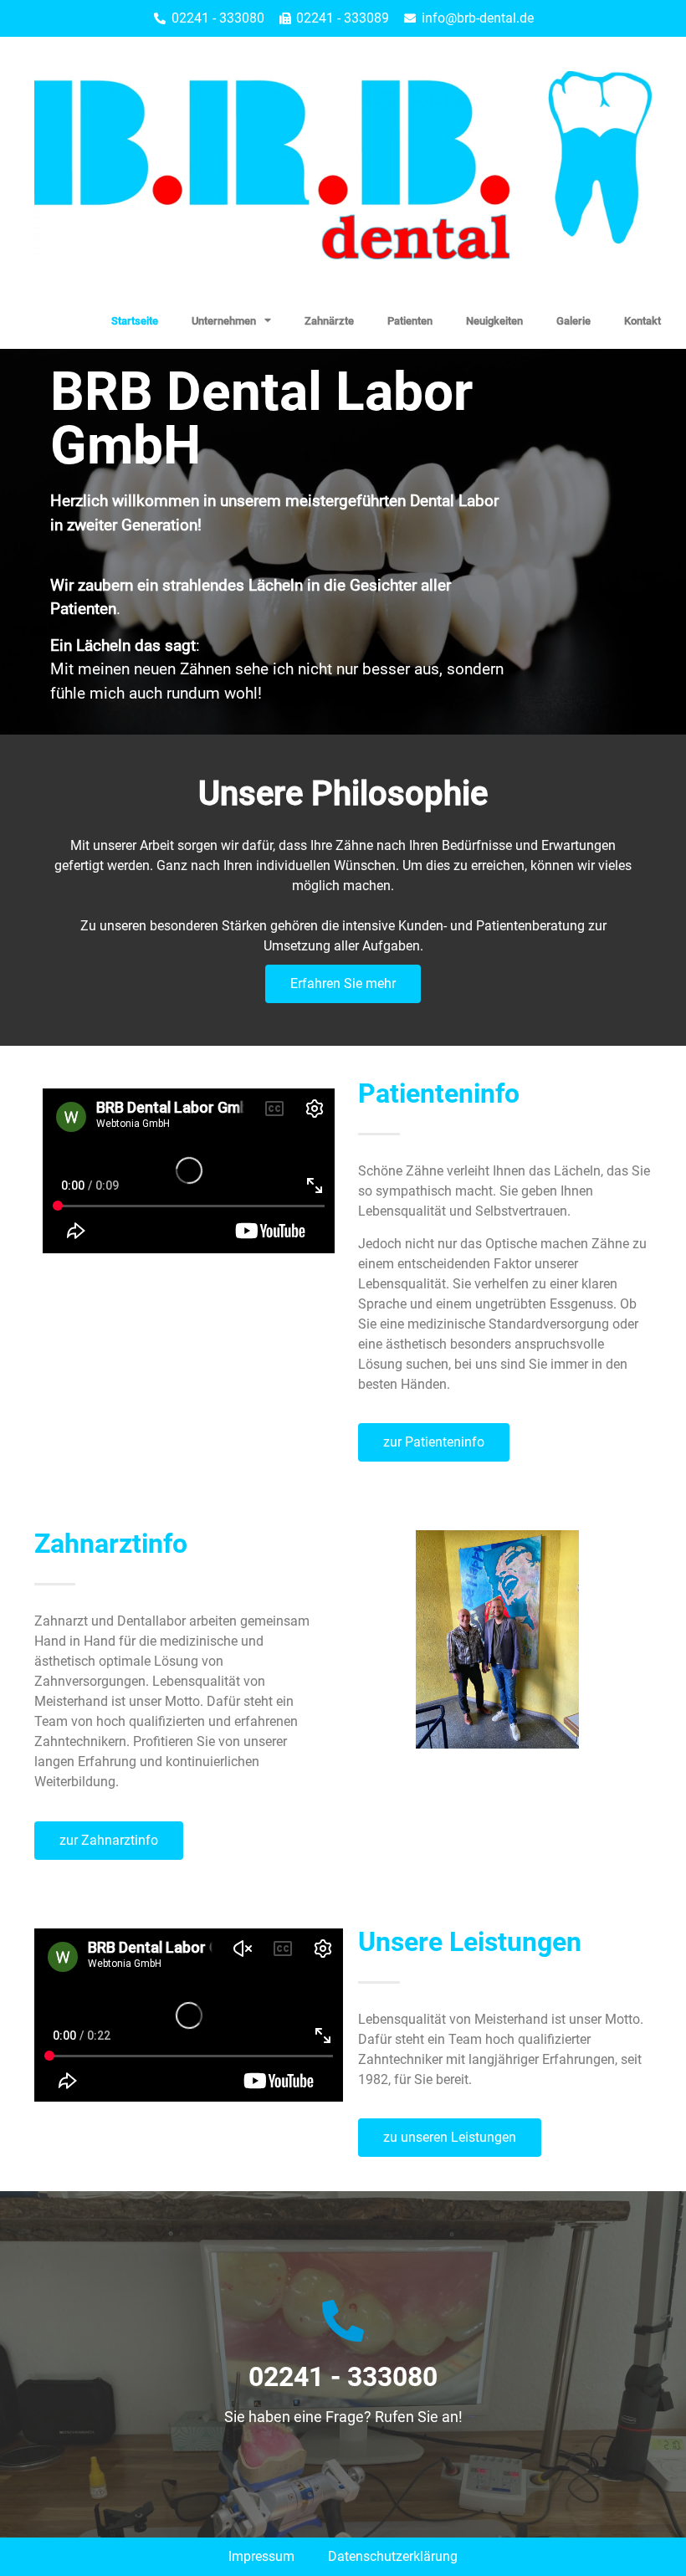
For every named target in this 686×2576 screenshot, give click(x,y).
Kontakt (642, 321)
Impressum (261, 2556)
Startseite (135, 321)
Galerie (573, 321)
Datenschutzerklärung (393, 2556)
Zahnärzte (329, 321)
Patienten (410, 321)
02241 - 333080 (343, 2377)
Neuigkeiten (494, 321)
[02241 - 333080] (343, 2321)
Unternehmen (224, 321)
